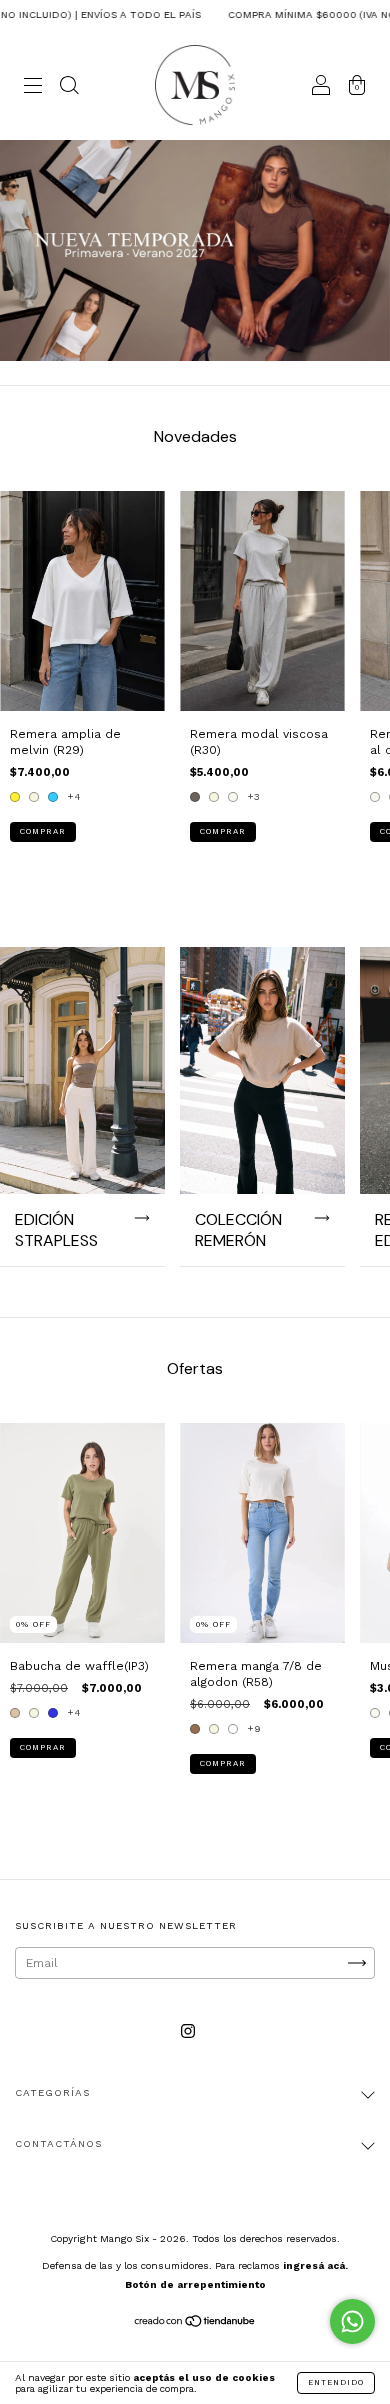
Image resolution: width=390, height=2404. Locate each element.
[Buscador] (69, 88)
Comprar (43, 831)
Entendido (336, 2382)
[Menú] (33, 88)
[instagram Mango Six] (188, 2032)
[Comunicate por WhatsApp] (352, 2321)
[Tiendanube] (195, 2324)
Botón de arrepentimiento (195, 2284)
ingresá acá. (315, 2265)
